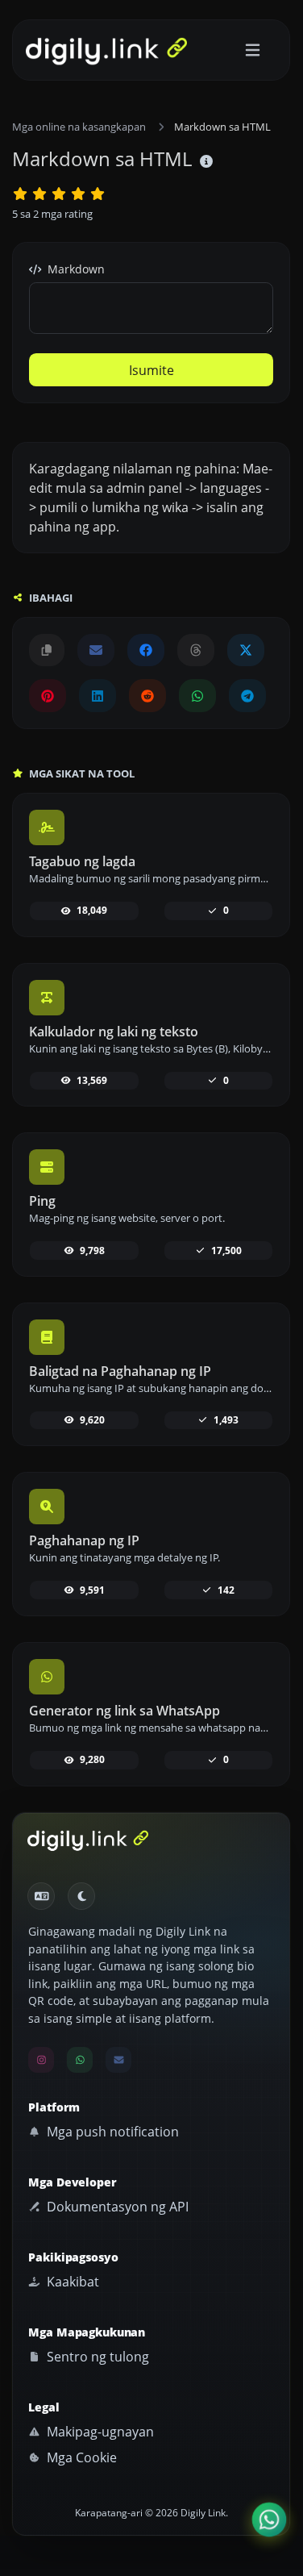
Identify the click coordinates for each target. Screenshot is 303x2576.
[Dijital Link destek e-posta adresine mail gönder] (96, 650)
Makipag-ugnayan (99, 2432)
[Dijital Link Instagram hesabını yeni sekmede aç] (41, 2060)
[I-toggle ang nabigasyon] (253, 50)
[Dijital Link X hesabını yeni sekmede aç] (246, 650)
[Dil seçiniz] (41, 1896)
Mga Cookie (80, 2457)
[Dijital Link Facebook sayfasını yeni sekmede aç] (146, 650)
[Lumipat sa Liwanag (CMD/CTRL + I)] (81, 1896)
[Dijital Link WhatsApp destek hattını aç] (197, 695)
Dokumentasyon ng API (116, 2207)
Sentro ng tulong (96, 2357)
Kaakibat (71, 2282)
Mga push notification (111, 2132)
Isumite (151, 370)
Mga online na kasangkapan (79, 127)
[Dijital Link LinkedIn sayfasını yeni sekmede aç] (98, 695)
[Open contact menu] (269, 2520)
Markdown (75, 269)
